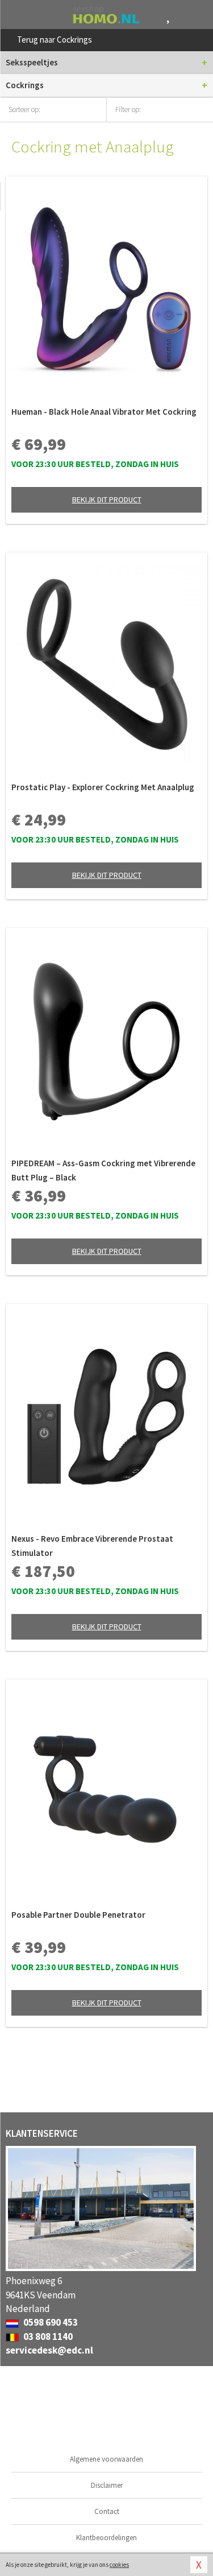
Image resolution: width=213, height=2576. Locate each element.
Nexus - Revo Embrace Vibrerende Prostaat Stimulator (92, 1546)
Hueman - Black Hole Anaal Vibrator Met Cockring (104, 412)
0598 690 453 (50, 2322)
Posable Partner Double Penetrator (78, 1915)
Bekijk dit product (107, 499)
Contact (107, 2511)
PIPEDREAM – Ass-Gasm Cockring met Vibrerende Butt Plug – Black (103, 1170)
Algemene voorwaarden (106, 2459)
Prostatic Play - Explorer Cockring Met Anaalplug (103, 787)
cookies (119, 2565)
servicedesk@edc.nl (49, 2350)
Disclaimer (107, 2485)
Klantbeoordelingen (106, 2538)
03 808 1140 (47, 2336)
